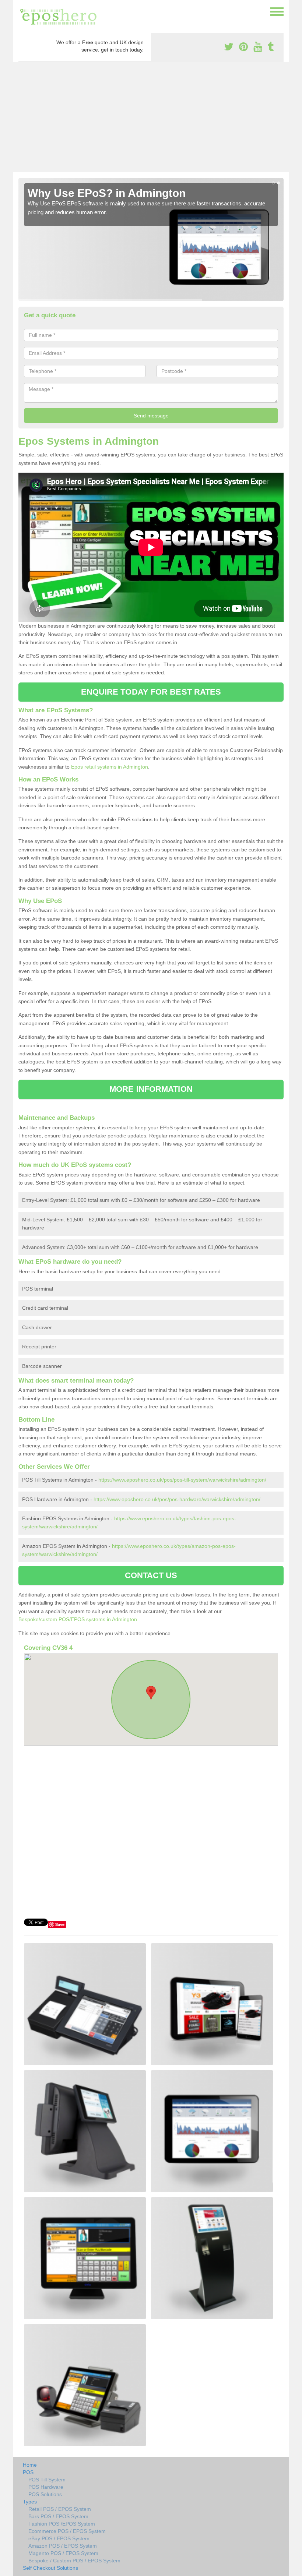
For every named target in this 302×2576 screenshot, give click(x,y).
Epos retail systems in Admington (110, 767)
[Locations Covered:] (22, 11)
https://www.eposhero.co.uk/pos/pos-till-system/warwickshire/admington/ (182, 1480)
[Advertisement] (151, 117)
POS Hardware (46, 2487)
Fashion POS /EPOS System (62, 2524)
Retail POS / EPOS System (60, 2509)
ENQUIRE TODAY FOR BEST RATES (151, 692)
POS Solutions (45, 2494)
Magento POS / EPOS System (63, 2553)
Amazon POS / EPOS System (63, 2546)
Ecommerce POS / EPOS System (67, 2531)
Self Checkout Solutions (50, 2568)
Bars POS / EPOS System (58, 2516)
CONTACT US (151, 1575)
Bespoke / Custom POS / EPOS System (74, 2561)
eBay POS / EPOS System (59, 2538)
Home (30, 2465)
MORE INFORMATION (151, 1089)
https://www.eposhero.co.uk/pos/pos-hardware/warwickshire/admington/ (177, 1499)
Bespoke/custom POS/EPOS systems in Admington (78, 1619)
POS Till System (47, 2480)
